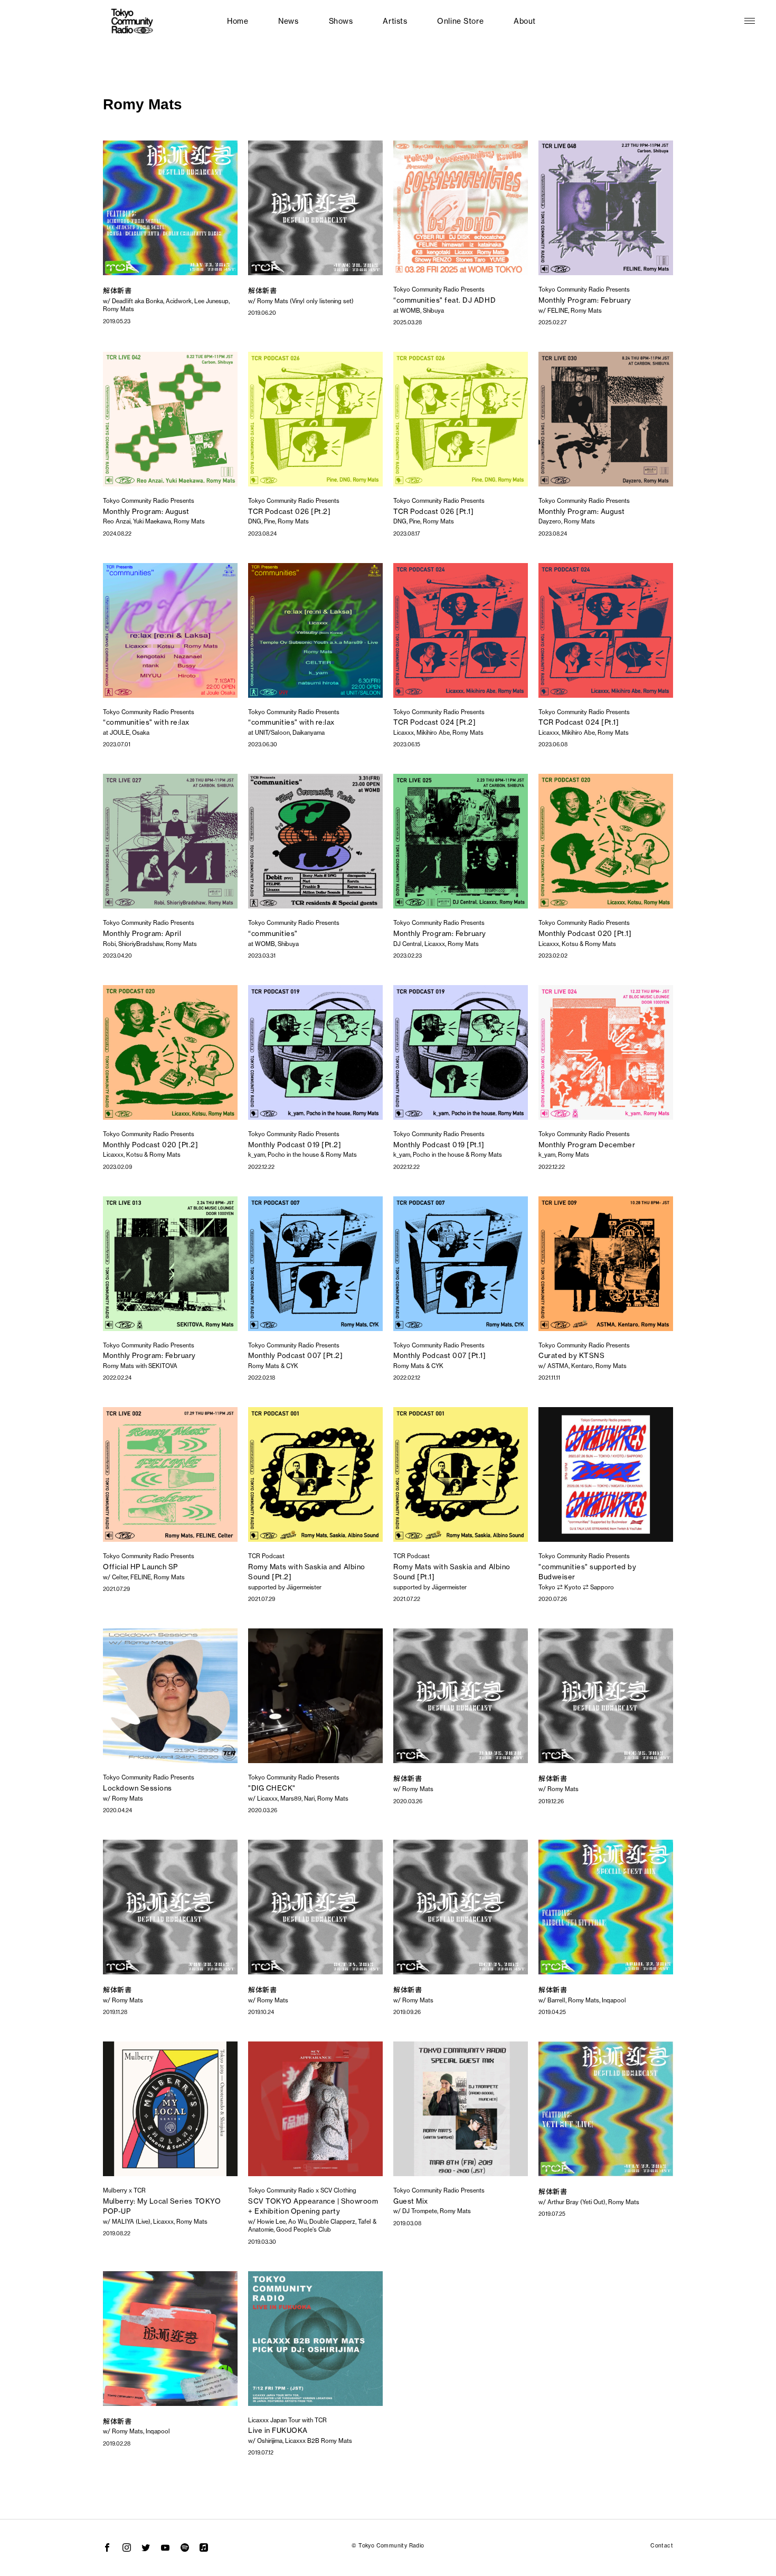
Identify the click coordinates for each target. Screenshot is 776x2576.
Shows (341, 21)
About (525, 21)
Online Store (460, 21)
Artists (395, 21)
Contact (662, 2546)
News (288, 21)
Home (238, 21)
